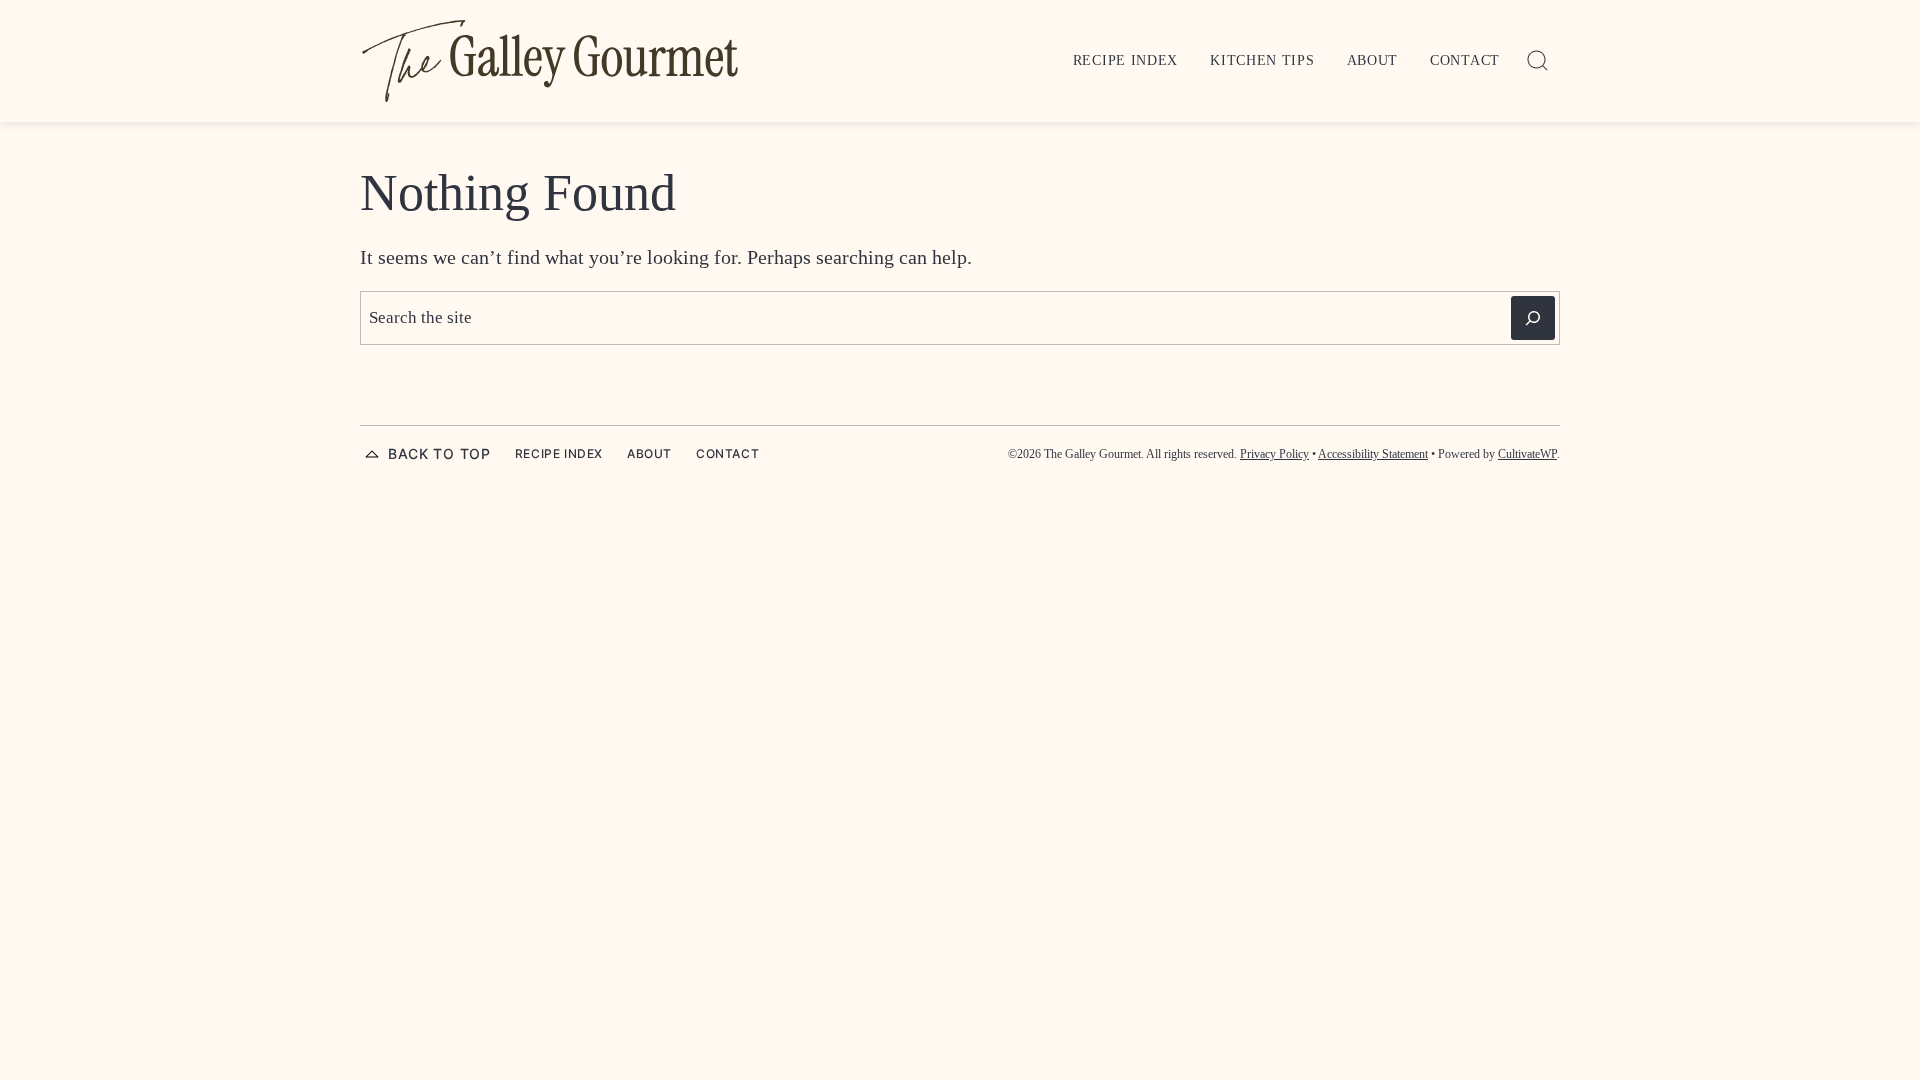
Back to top (439, 453)
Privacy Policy (1274, 454)
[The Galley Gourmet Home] (550, 61)
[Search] (1538, 61)
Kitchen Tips (1262, 60)
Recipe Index (1125, 60)
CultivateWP (1527, 454)
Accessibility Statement (1373, 454)
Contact (1465, 60)
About (1373, 60)
